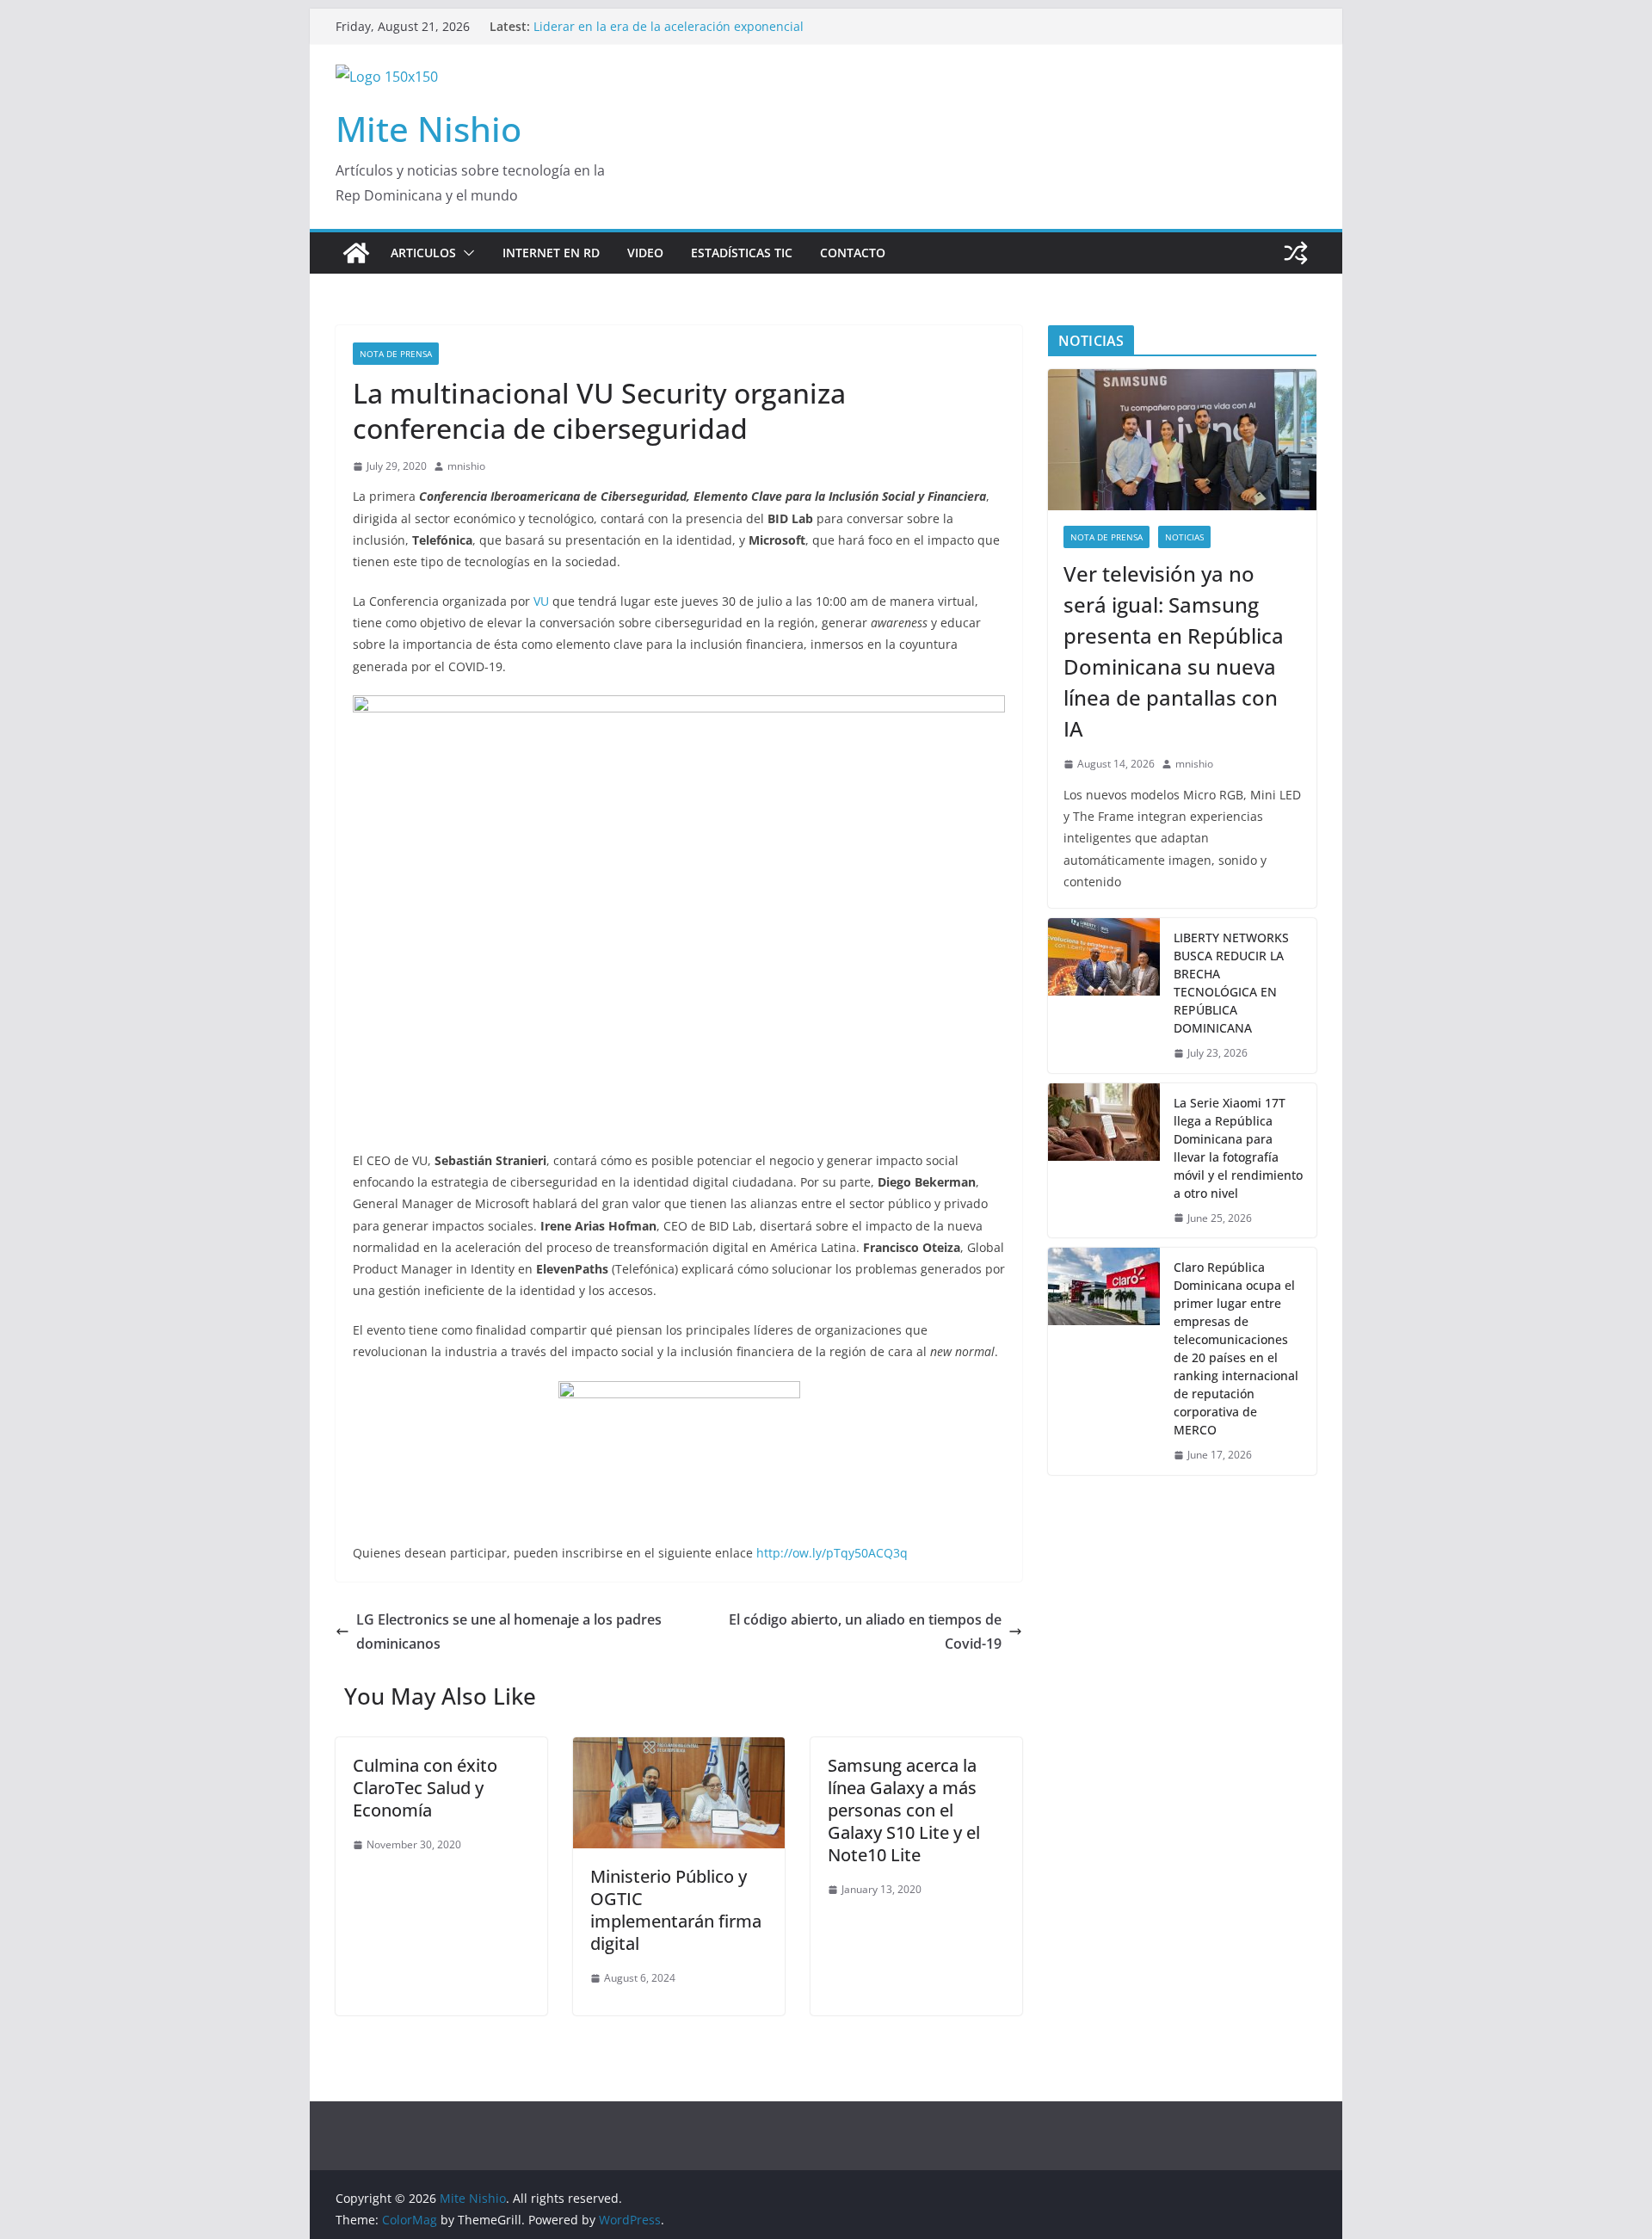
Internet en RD (551, 253)
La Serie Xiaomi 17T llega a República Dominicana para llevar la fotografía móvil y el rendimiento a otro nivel (1238, 1148)
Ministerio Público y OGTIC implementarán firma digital (676, 1910)
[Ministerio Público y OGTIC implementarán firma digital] (679, 1749)
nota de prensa (396, 354)
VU (541, 601)
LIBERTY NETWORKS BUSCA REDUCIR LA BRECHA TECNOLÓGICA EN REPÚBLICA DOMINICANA (1231, 983)
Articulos (423, 253)
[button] (465, 253)
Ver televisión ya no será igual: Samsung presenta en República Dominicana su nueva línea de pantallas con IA (699, 30)
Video (645, 253)
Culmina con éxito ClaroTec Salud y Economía (425, 1788)
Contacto (853, 253)
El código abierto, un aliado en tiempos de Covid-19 (865, 1632)
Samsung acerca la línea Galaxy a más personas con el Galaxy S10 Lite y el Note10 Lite (904, 1810)
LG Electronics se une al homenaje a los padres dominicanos (509, 1632)
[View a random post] (1296, 253)
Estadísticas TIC (742, 253)
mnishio (466, 466)
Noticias (1184, 537)
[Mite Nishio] (356, 253)
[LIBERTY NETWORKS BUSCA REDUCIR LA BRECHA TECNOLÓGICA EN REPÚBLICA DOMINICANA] (1104, 996)
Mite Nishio (428, 129)
